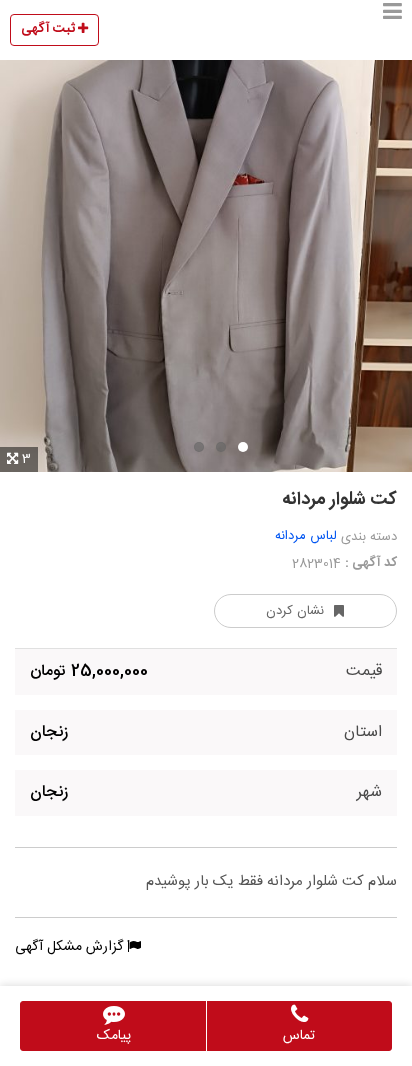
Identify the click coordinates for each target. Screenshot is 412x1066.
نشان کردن (295, 611)
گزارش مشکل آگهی (71, 947)
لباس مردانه (306, 536)
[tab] (243, 447)
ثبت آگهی (49, 29)
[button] (392, 30)
